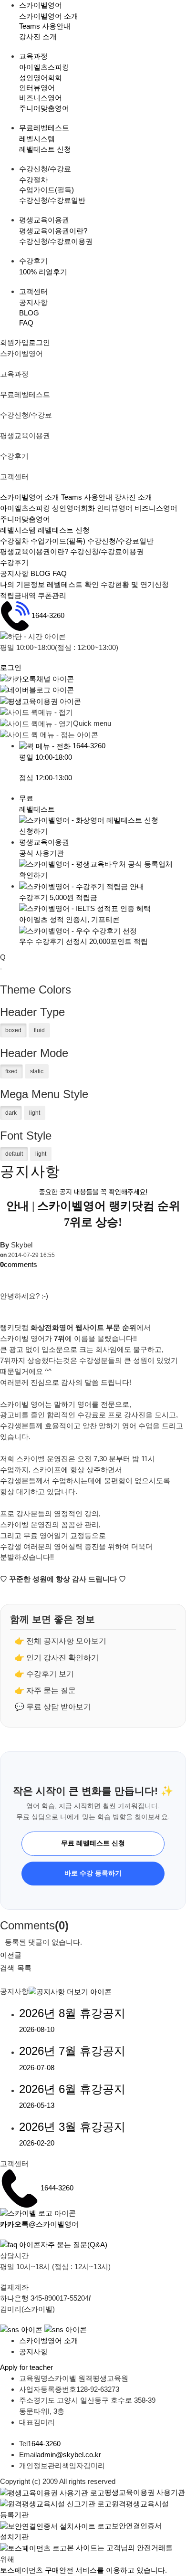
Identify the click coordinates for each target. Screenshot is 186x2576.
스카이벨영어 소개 (49, 16)
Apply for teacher (26, 2367)
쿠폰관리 (52, 595)
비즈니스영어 (41, 98)
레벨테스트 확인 (73, 584)
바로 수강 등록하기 (93, 1873)
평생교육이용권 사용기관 (145, 2492)
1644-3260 (48, 615)
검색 (7, 1968)
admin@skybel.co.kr (69, 2455)
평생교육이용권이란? (53, 231)
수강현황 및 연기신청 (135, 584)
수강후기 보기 (50, 1674)
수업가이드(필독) (46, 190)
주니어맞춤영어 (44, 108)
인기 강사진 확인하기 (62, 1658)
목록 (24, 1968)
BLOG (29, 313)
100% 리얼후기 (43, 272)
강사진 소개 (38, 37)
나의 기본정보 (23, 584)
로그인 (39, 342)
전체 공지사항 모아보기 (66, 1641)
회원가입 (14, 342)
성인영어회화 (41, 78)
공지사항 (33, 302)
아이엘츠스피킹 (44, 67)
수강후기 (14, 562)
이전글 (11, 1955)
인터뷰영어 (37, 88)
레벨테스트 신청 (45, 149)
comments (19, 1264)
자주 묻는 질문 (51, 1691)
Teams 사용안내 (45, 26)
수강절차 (33, 180)
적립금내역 (18, 595)
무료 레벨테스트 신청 (93, 1843)
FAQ (26, 323)
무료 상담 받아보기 (59, 1707)
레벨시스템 (37, 139)
